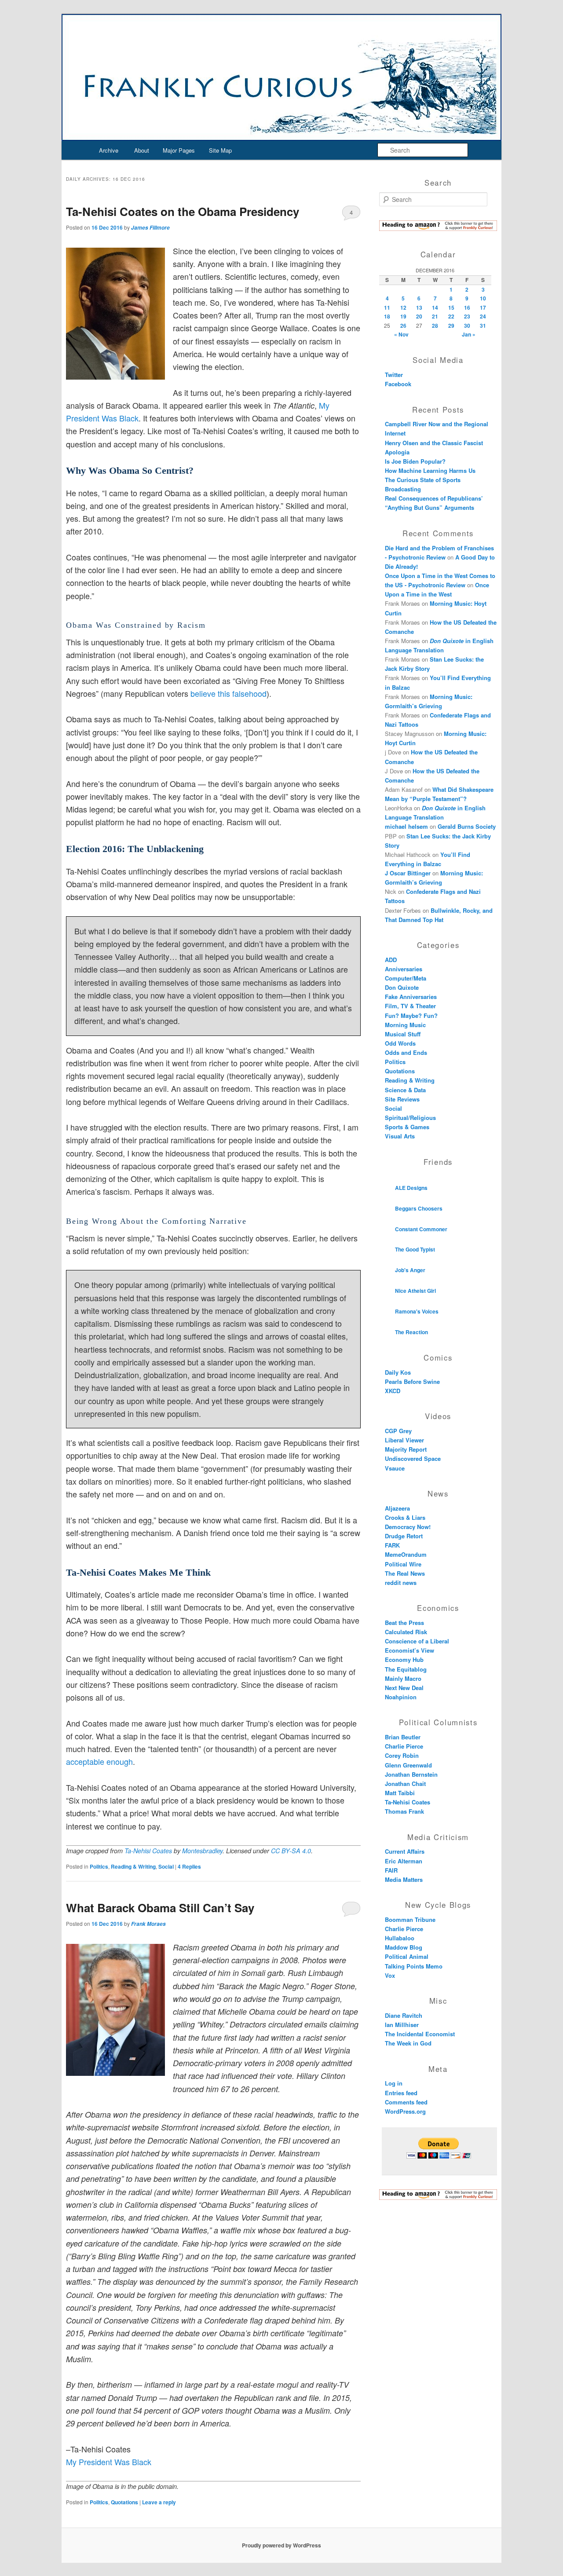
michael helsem (406, 826)
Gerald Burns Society (467, 826)
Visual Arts (400, 1136)
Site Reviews (402, 1099)
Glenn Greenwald (408, 1765)
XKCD (393, 1391)
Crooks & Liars (405, 1517)
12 (403, 307)
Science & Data (405, 1090)
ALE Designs (411, 1188)
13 (419, 307)
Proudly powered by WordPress (281, 2545)
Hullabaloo (400, 1938)
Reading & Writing (133, 1866)
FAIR (391, 1870)
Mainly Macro (403, 1678)
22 (451, 316)
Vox (390, 1975)
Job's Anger (410, 1270)
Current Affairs (405, 1851)
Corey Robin (402, 1755)
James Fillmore (150, 228)
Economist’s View (409, 1650)
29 (451, 326)
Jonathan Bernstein (411, 1774)
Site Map (220, 150)
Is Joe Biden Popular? (415, 461)
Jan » (469, 334)
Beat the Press (404, 1623)
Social (166, 1866)
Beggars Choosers (419, 1208)
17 (483, 307)
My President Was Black (109, 2462)
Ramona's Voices (417, 1311)
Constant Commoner (421, 1229)
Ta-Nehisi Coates (148, 1851)
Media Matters (404, 1879)
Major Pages (179, 150)
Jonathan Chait (405, 1784)
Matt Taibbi (400, 1793)
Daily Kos (398, 1372)
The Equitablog (406, 1669)
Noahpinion (401, 1697)
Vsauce (395, 1468)
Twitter (394, 375)
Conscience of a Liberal (417, 1641)
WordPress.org (405, 2111)
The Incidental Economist (420, 2034)
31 (483, 326)
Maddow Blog (404, 1947)
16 (467, 307)
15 (451, 307)
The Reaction (411, 1332)
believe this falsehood (228, 693)
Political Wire (403, 1564)
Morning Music (405, 1025)
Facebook (398, 384)
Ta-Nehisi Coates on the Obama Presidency (183, 211)
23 (467, 316)
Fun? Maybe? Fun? (411, 1015)
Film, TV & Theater (410, 1006)
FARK (392, 1545)
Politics (99, 1866)
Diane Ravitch (404, 2015)
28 (435, 326)
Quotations (124, 2502)
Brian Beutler (403, 1737)
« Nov (401, 334)
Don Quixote (402, 987)
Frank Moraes (148, 1924)
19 (403, 316)
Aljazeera (397, 1508)
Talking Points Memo (414, 1966)
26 (403, 326)
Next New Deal (404, 1688)
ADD (391, 960)
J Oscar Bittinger (408, 873)
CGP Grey (398, 1431)
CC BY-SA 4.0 (291, 1851)
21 (435, 316)
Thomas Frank (404, 1811)
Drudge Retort (404, 1536)
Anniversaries (404, 969)
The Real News (405, 1573)
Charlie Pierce (404, 1746)
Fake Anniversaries (411, 997)
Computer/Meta (406, 978)
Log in (394, 2083)
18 (387, 316)
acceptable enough (99, 1761)
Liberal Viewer (404, 1440)
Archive (109, 150)
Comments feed (406, 2102)
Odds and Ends (406, 1052)
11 (387, 307)
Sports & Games (407, 1127)
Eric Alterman (404, 1861)
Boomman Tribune (410, 1919)
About (142, 150)
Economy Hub (404, 1659)
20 (419, 316)
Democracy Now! (408, 1527)
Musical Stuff (403, 1034)
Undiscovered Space (413, 1458)
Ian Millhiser (402, 2025)
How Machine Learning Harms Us (430, 470)
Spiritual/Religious (410, 1118)
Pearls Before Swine (412, 1381)
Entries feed (401, 2093)
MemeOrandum (406, 1554)
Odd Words (400, 1043)
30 (467, 326)
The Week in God (408, 2043)
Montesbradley (202, 1851)
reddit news (401, 1583)
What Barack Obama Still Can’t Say (160, 1908)
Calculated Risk (406, 1632)
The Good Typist (415, 1249)
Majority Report (406, 1449)
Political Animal (407, 1956)
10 (483, 298)
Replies (189, 1866)
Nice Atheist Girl (415, 1291)
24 (483, 316)
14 (435, 307)
